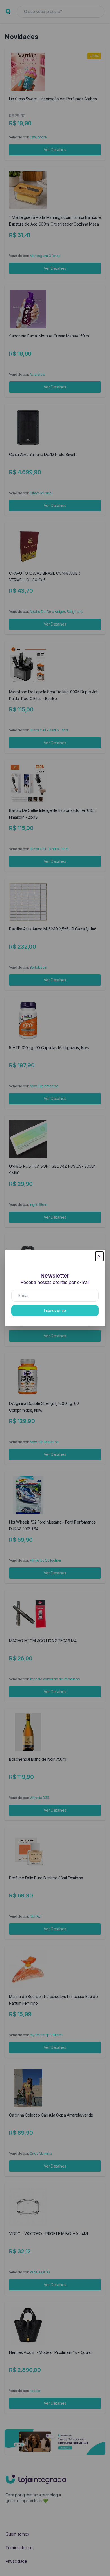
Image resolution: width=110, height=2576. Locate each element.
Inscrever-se (55, 1311)
